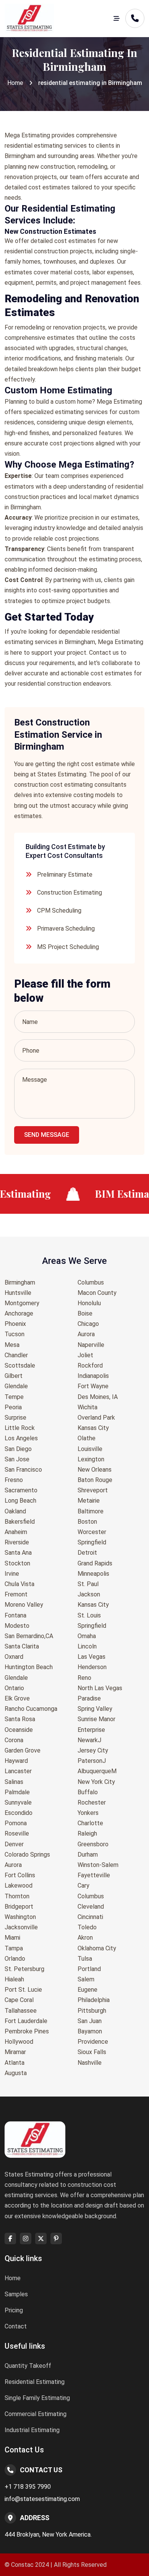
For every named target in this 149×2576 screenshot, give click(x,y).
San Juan (90, 2021)
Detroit (87, 1553)
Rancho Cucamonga (31, 1709)
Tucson (15, 1334)
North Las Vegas (100, 1688)
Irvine (12, 1574)
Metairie (89, 1501)
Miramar (15, 2052)
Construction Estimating (70, 893)
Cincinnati (90, 1917)
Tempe (14, 1397)
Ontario (14, 1688)
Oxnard (14, 1657)
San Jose (17, 1459)
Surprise (15, 1418)
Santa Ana (18, 1553)
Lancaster (18, 1771)
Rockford (90, 1365)
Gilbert (14, 1376)
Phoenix (15, 1324)
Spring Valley (95, 1709)
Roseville (17, 1833)
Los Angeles (21, 1438)
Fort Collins (20, 1875)
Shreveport (93, 1490)
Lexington (91, 1459)
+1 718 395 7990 (28, 2487)
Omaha (87, 1636)
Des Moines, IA (98, 1397)
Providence (93, 2042)
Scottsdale (20, 1365)
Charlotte (90, 1823)
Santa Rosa (20, 1719)
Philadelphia (94, 2000)
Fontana (15, 1615)
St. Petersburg (24, 1969)
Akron (85, 1938)
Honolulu (89, 1303)
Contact (16, 2326)
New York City (96, 1782)
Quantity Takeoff (28, 2366)
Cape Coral (19, 2000)
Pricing (14, 2310)
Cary (83, 1886)
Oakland (15, 1511)
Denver (14, 1844)
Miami (12, 1938)
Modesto (17, 1626)
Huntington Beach (29, 1667)
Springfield (92, 1542)
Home (15, 83)
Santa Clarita (22, 1646)
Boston (87, 1522)
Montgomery (22, 1303)
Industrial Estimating (32, 2430)
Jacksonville (21, 1927)
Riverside (17, 1542)
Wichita (87, 1407)
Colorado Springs (27, 1855)
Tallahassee (21, 2011)
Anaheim (16, 1532)
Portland (89, 1969)
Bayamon (90, 2031)
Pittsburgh (92, 2011)
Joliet (85, 1355)
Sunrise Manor (96, 1719)
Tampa (14, 1948)
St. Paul (88, 1584)
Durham (88, 1855)
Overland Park (96, 1418)
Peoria (13, 1407)
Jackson (89, 1594)
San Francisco (23, 1470)
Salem (86, 1979)
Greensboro (93, 1844)
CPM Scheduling (59, 911)
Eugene (87, 1990)
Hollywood (19, 2042)
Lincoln (87, 1646)
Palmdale (17, 1792)
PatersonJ (92, 1761)
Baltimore (91, 1511)
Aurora (13, 1865)
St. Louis (89, 1615)
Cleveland (91, 1907)
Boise (85, 1313)
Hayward (16, 1761)
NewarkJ (89, 1740)
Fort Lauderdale (26, 2021)
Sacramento (21, 1490)
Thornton (17, 1896)
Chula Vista (19, 1584)
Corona (14, 1740)
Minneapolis (93, 1574)
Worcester (92, 1532)
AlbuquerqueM (97, 1771)
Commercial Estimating (36, 2414)
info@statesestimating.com (42, 2499)
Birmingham (20, 1282)
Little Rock (20, 1428)
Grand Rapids (95, 1563)
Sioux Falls (92, 2052)
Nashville (90, 2063)
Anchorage (19, 1313)
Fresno (14, 1480)
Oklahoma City (97, 1948)
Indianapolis (93, 1376)
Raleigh (87, 1833)
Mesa (12, 1345)
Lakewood (19, 1886)
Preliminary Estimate (65, 875)
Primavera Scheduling (66, 929)
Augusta (16, 2073)
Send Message (47, 1135)
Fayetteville (94, 1875)
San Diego (18, 1449)
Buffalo (88, 1792)
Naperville (91, 1345)
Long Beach (20, 1501)
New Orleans (95, 1470)
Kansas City (93, 1428)
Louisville (90, 1449)
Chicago (88, 1324)
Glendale (16, 1386)
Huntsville (18, 1293)
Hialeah (14, 1979)
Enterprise (91, 1730)
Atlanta (15, 2063)
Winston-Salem (98, 1865)
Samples (16, 2294)
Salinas (14, 1782)
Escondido (19, 1813)
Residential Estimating (35, 2382)
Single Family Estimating (37, 2398)
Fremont (16, 1594)
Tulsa (85, 1959)
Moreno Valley (24, 1605)
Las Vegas (92, 1657)
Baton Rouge (95, 1480)
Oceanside (19, 1730)
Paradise (89, 1698)
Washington (20, 1917)
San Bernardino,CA (29, 1636)
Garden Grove (23, 1750)
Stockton (17, 1563)
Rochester (92, 1802)
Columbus (91, 1282)
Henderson (92, 1667)
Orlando (15, 1959)
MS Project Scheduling (68, 947)
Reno (84, 1678)
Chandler (16, 1355)
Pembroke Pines (27, 2031)
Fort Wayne (93, 1386)
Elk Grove (17, 1698)
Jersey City (93, 1750)
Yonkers (88, 1813)
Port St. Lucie (23, 1990)
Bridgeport (19, 1907)
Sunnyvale (18, 1802)
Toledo (87, 1927)
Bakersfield (20, 1522)
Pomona (16, 1823)
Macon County (97, 1293)
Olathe (87, 1438)
